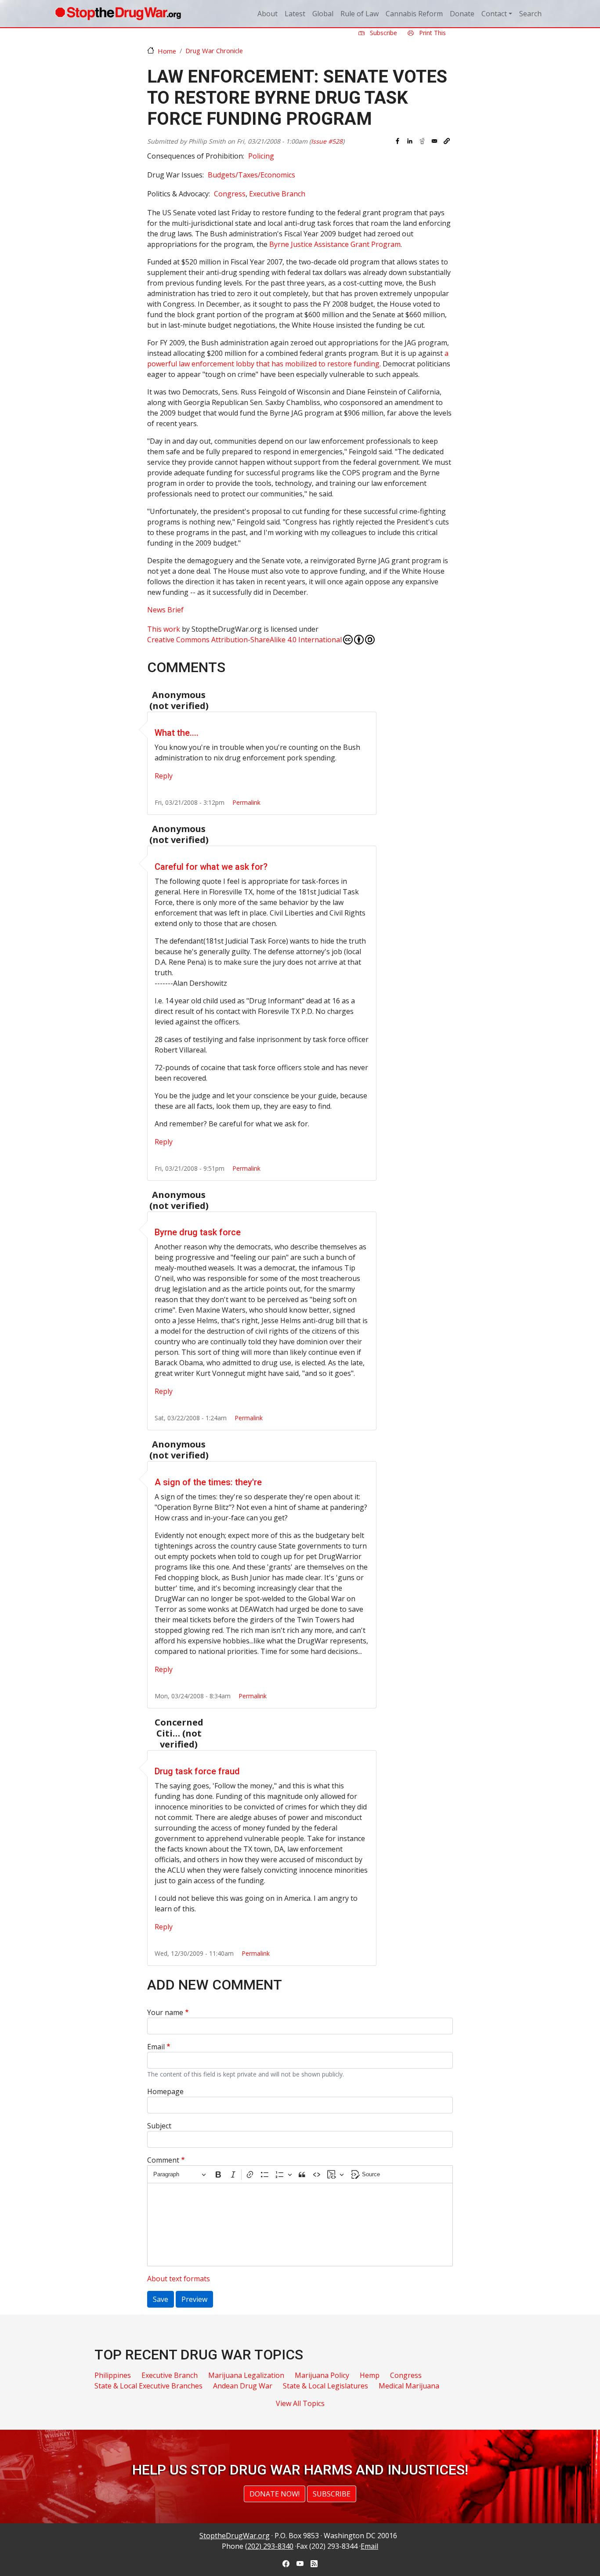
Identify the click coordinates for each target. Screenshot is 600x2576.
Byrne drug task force (198, 1232)
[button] (447, 141)
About (267, 14)
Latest (295, 14)
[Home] (118, 14)
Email (156, 2047)
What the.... (177, 733)
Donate (462, 14)
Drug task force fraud (197, 1771)
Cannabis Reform (414, 14)
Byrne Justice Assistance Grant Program (335, 244)
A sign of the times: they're (208, 1482)
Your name (165, 2012)
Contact (494, 14)
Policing (261, 156)
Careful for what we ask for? (211, 867)
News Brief (165, 610)
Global (323, 14)
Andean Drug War (243, 2386)
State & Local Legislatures (325, 2386)
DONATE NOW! (275, 2494)
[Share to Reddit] (422, 141)
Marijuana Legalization (246, 2375)
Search (530, 14)
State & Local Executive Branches (148, 2386)
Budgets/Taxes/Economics (251, 175)
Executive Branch (277, 194)
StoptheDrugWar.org (235, 2536)
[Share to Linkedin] (410, 141)
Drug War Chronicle (214, 51)
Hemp (370, 2375)
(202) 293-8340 (269, 2546)
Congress (230, 194)
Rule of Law (360, 14)
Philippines (113, 2375)
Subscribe (383, 33)
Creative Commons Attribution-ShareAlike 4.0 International (244, 640)
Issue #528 (327, 141)
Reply (164, 776)
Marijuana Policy (322, 2375)
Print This (432, 33)
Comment (163, 2160)
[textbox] (300, 2225)
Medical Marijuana (409, 2386)
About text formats (179, 2279)
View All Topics (300, 2403)
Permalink (246, 802)
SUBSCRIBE (332, 2494)
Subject (159, 2126)
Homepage (165, 2091)
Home (167, 51)
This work (164, 629)
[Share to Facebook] (398, 141)
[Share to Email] (434, 141)
